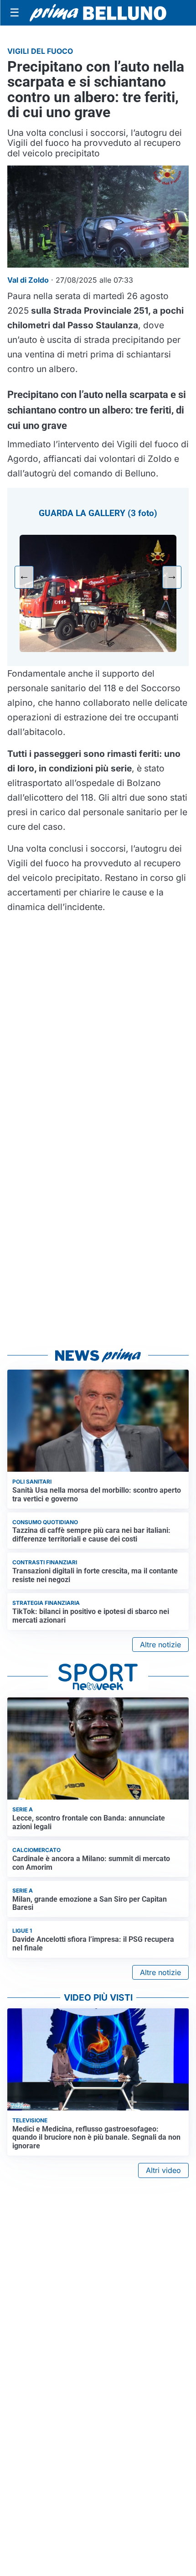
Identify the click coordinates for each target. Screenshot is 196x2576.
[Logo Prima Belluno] (98, 13)
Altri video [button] (163, 2170)
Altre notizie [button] (160, 1645)
